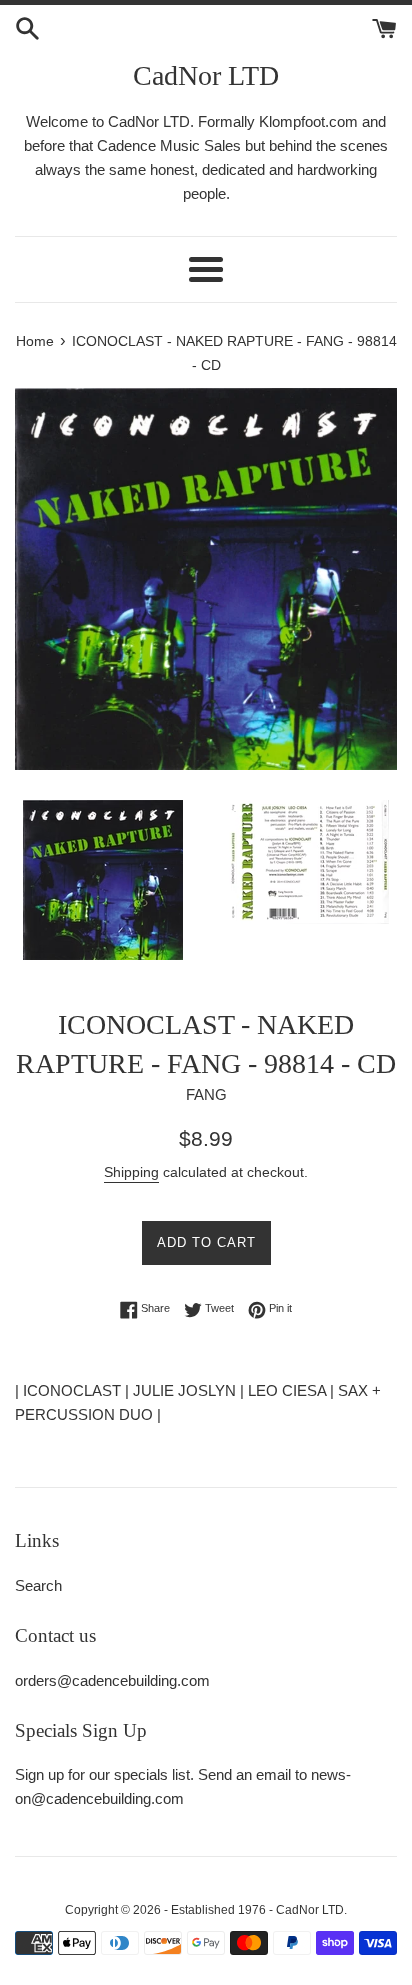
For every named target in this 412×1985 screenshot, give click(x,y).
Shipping (131, 1172)
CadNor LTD (206, 75)
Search (38, 1585)
